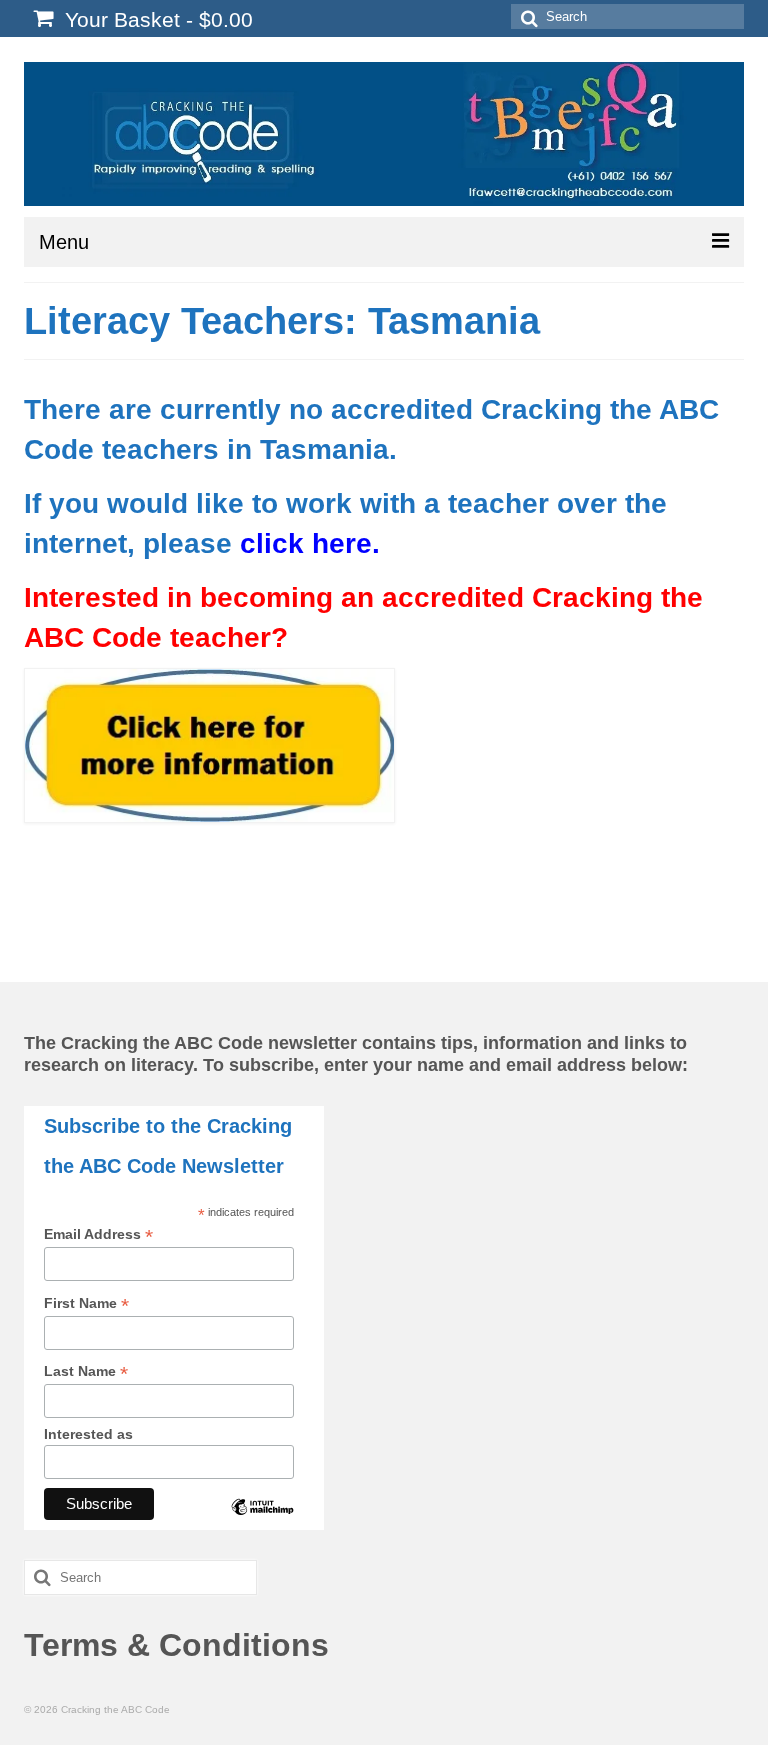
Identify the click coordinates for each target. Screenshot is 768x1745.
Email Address (98, 1234)
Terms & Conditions (176, 1645)
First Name (86, 1303)
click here (306, 543)
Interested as (88, 1434)
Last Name (86, 1371)
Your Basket (156, 19)
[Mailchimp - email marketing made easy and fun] (262, 1522)
